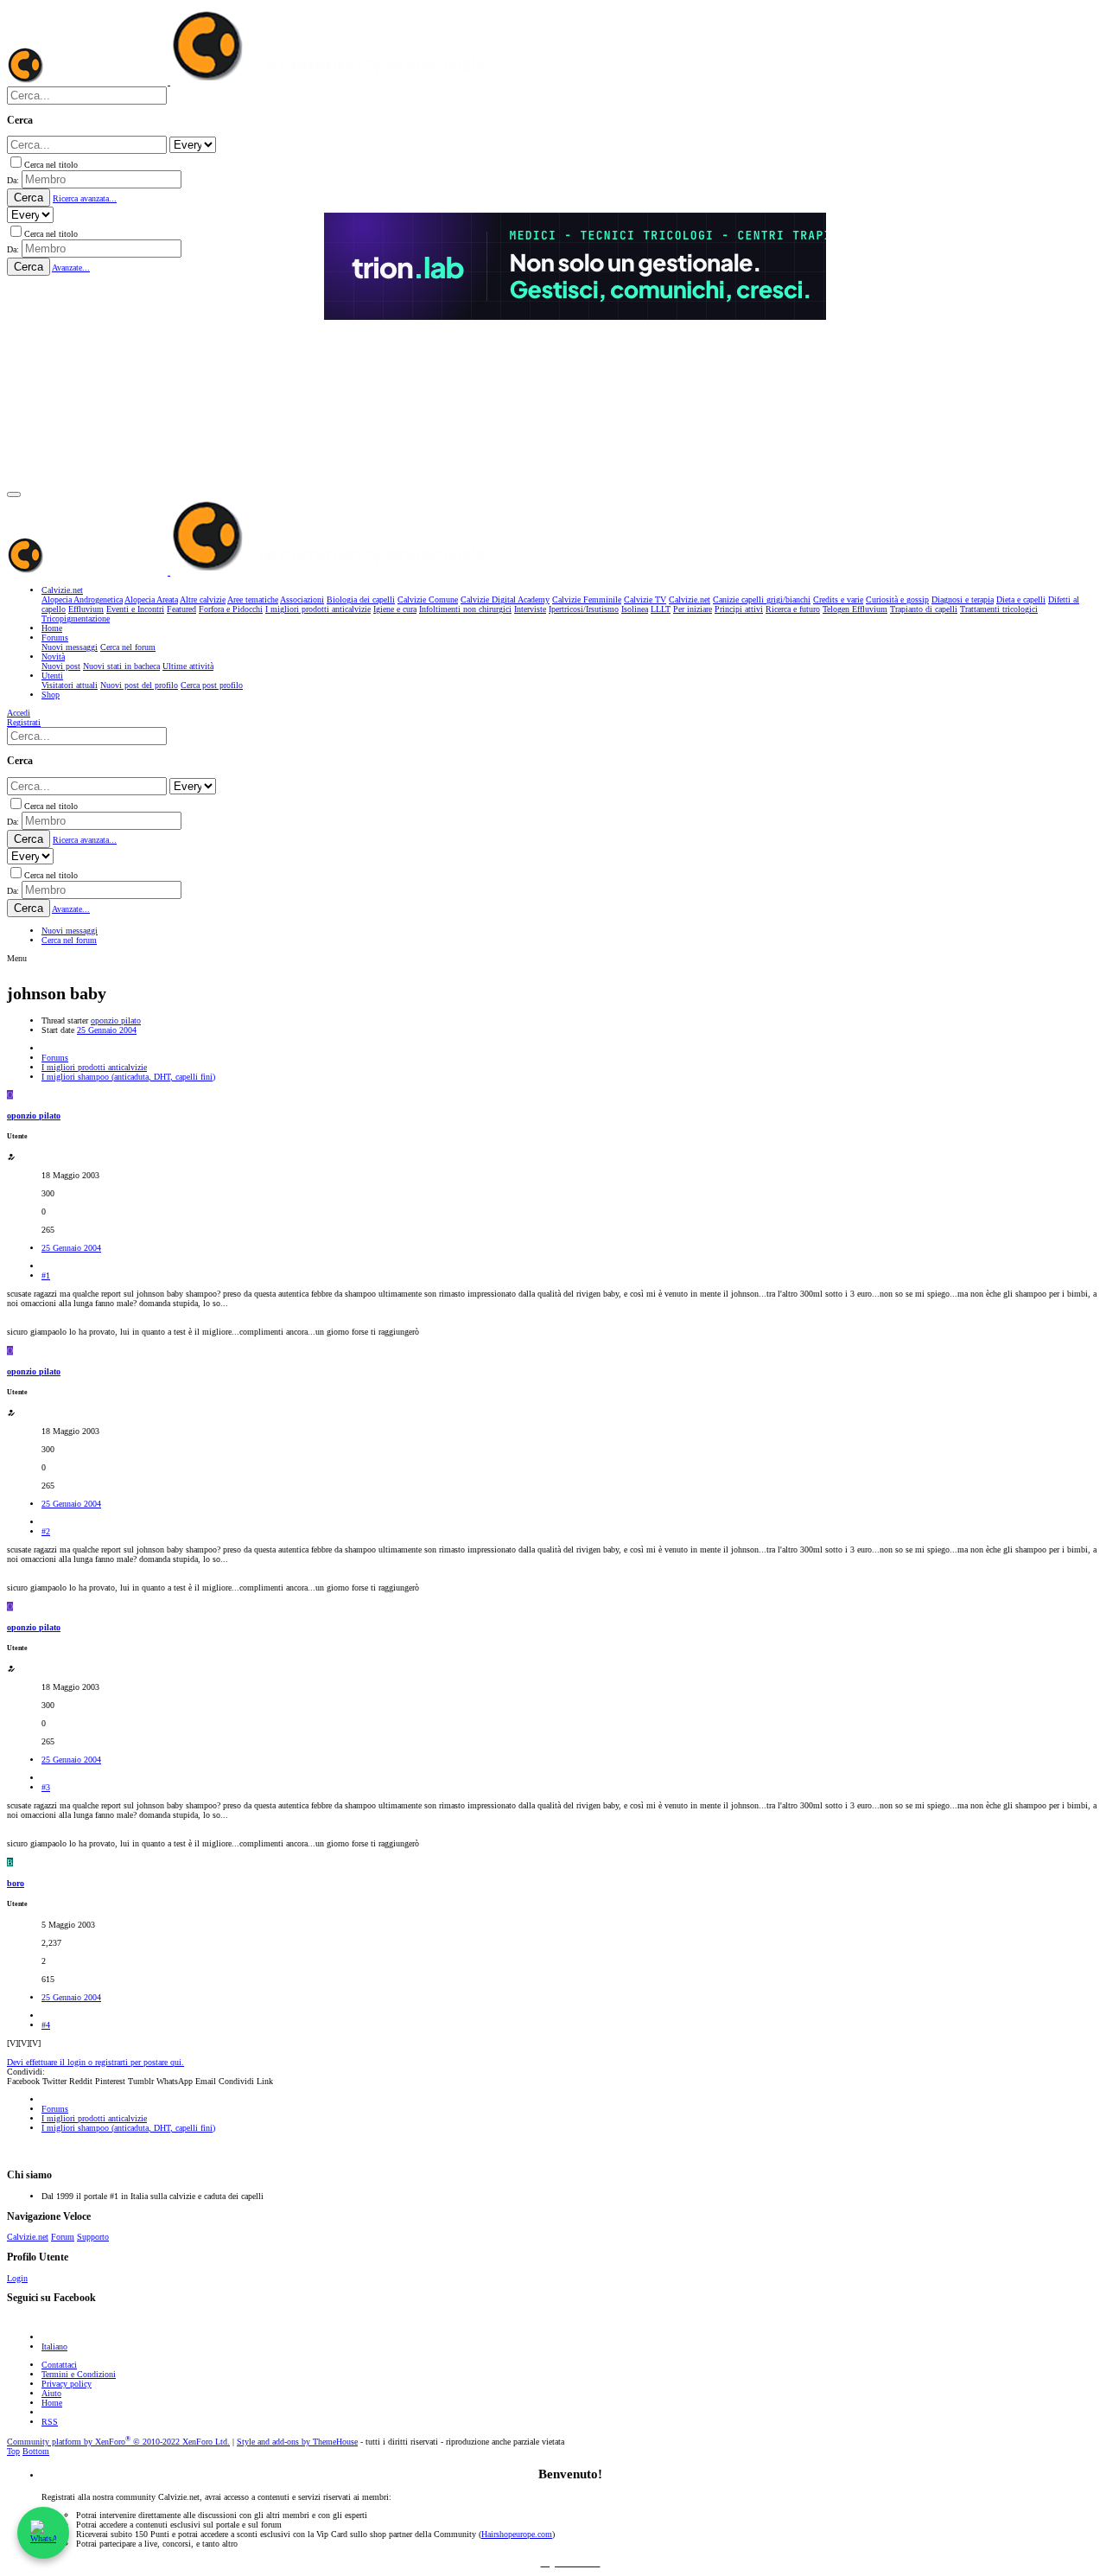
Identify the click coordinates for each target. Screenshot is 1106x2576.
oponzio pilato (116, 1020)
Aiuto (51, 2393)
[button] (14, 494)
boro (16, 1883)
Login (17, 2278)
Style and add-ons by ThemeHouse (297, 2442)
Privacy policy (67, 2384)
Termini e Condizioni (79, 2374)
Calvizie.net (28, 2237)
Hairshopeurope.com (517, 2534)
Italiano (54, 2346)
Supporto (93, 2237)
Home (52, 2403)
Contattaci (59, 2365)
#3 (46, 1787)
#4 (46, 2025)
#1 (46, 1275)
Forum (63, 2237)
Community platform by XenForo (118, 2442)
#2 (46, 1531)
